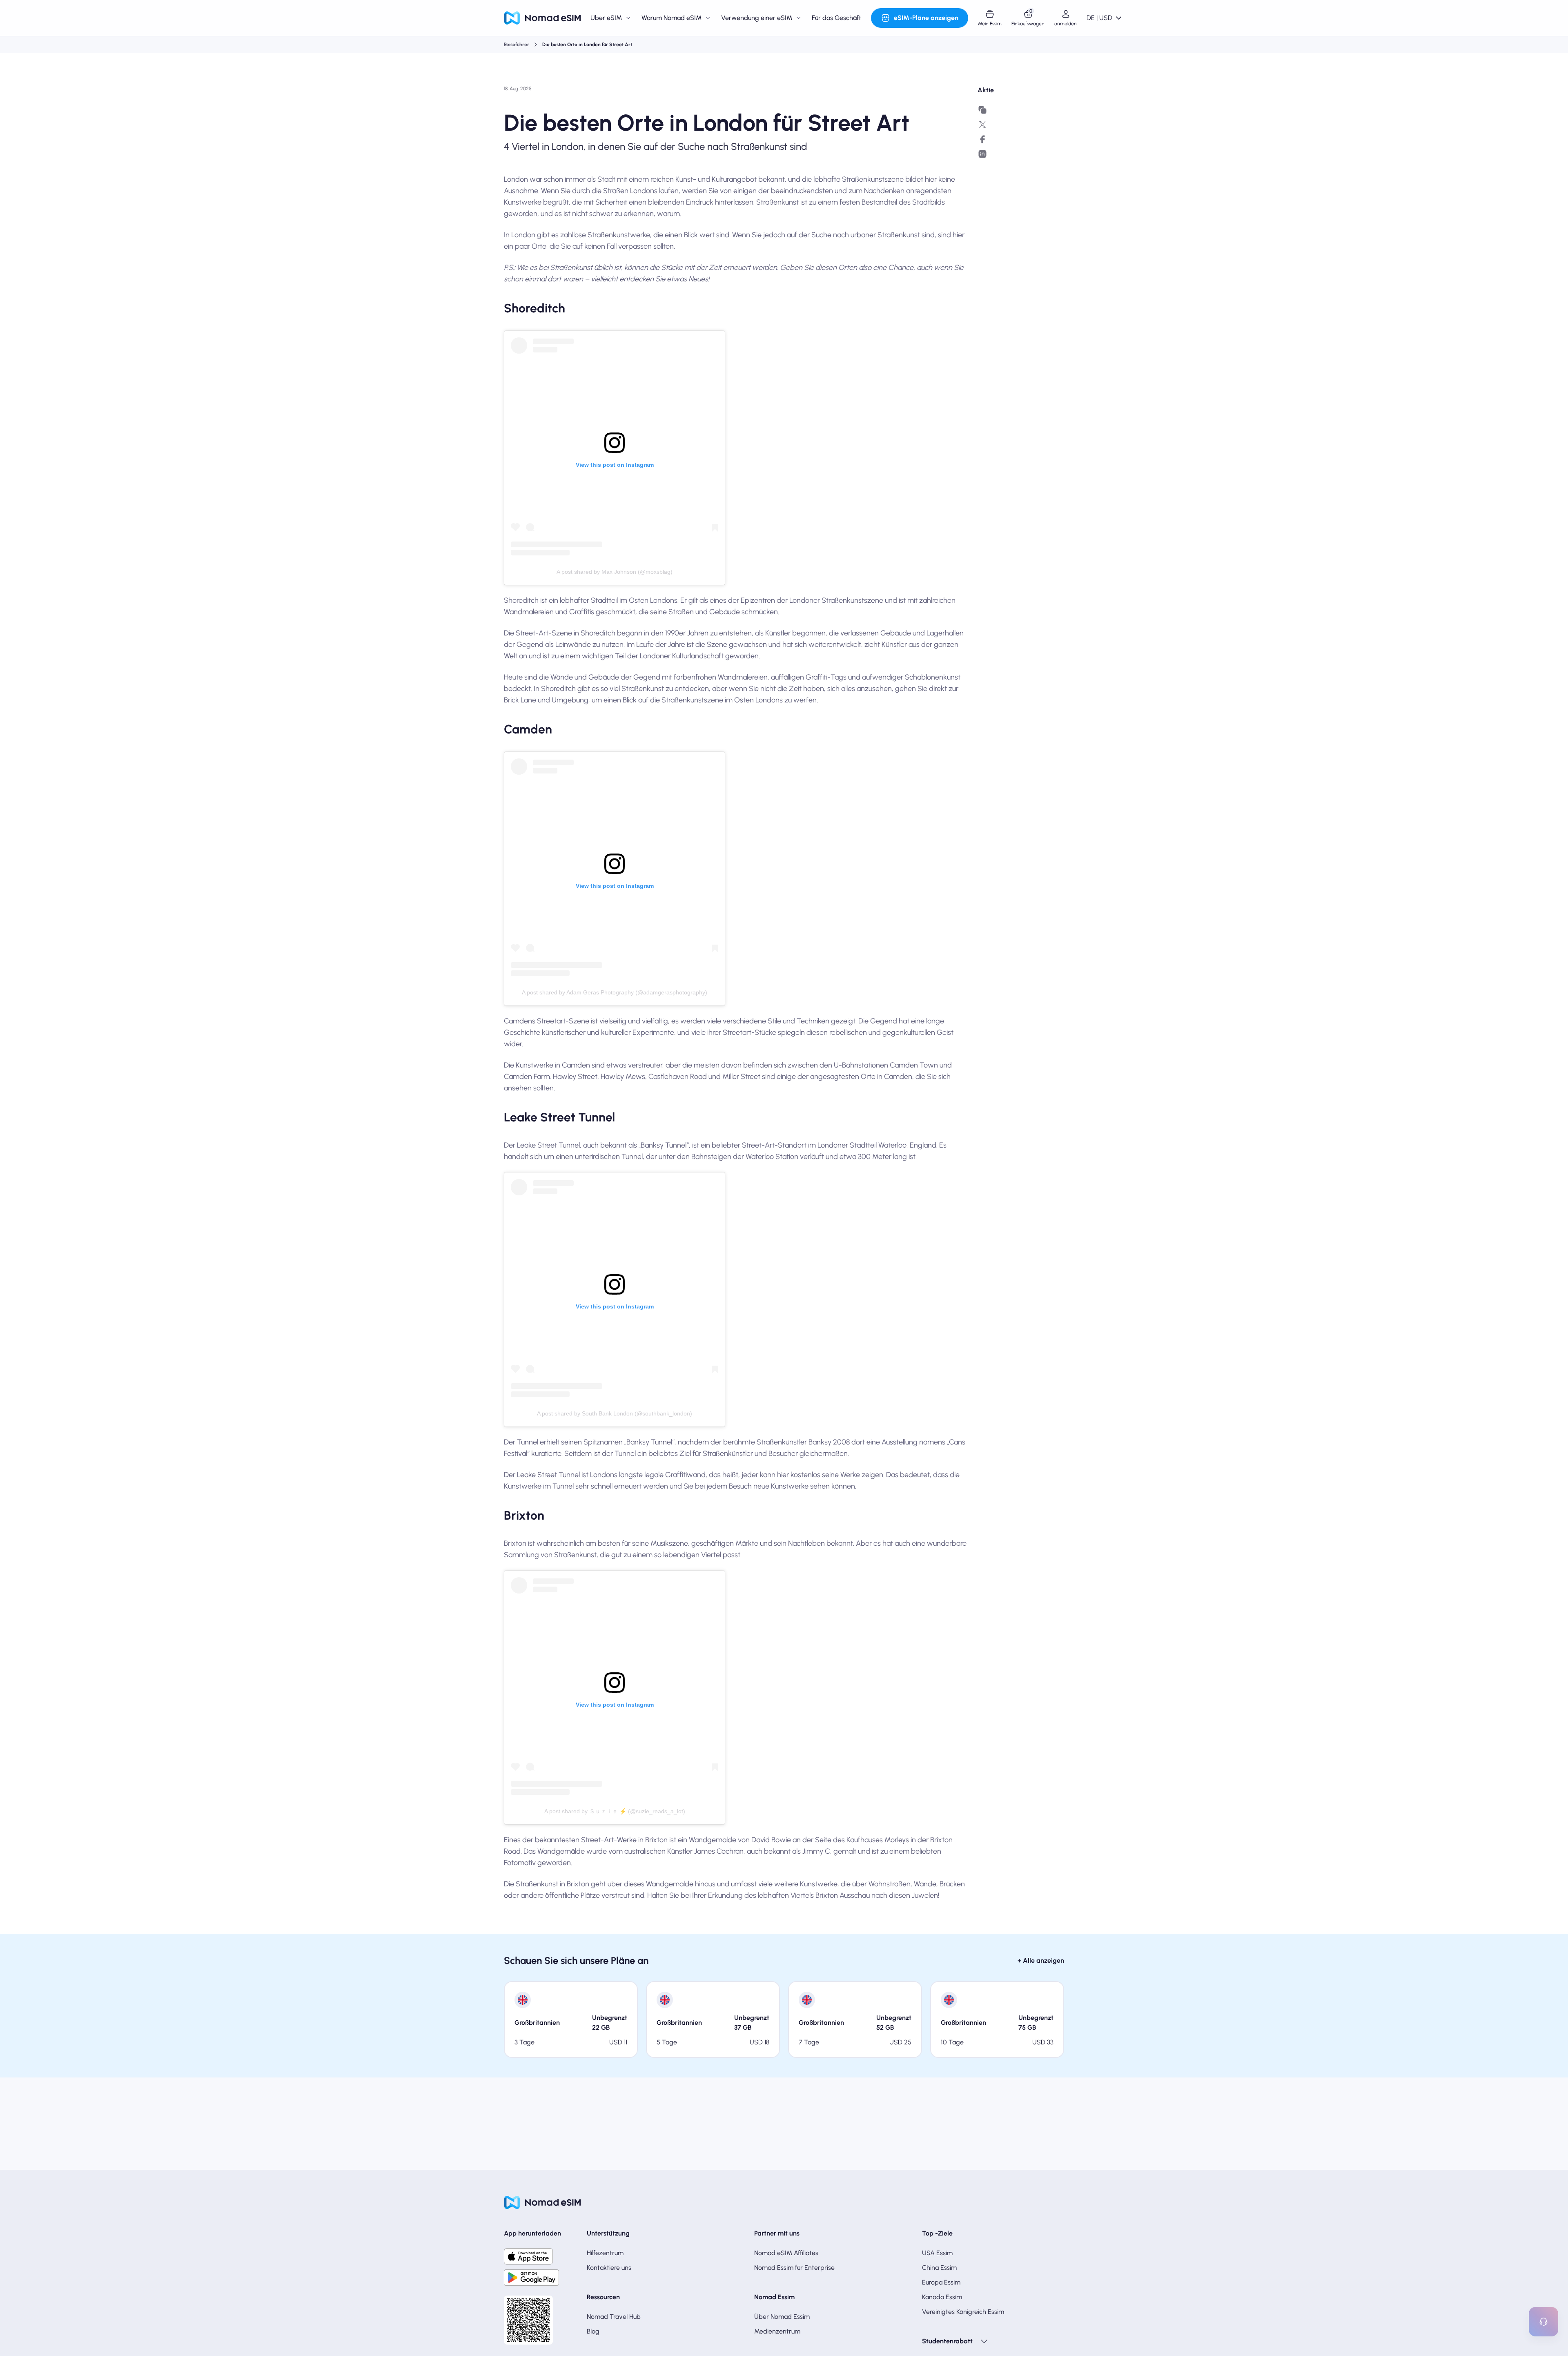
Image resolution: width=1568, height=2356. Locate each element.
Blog (593, 2331)
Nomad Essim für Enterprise (794, 2268)
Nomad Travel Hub (614, 2317)
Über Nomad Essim (782, 2317)
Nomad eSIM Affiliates (786, 2253)
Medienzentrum (777, 2331)
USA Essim (937, 2253)
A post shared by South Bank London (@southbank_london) (615, 1413)
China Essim (939, 2268)
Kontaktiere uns (609, 2268)
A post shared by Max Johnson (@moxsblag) (615, 572)
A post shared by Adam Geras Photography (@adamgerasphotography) (615, 992)
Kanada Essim (942, 2297)
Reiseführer (517, 45)
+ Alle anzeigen (1041, 1960)
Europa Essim (941, 2282)
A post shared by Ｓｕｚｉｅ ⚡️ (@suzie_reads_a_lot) (615, 1811)
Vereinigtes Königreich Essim (963, 2312)
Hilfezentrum (605, 2253)
